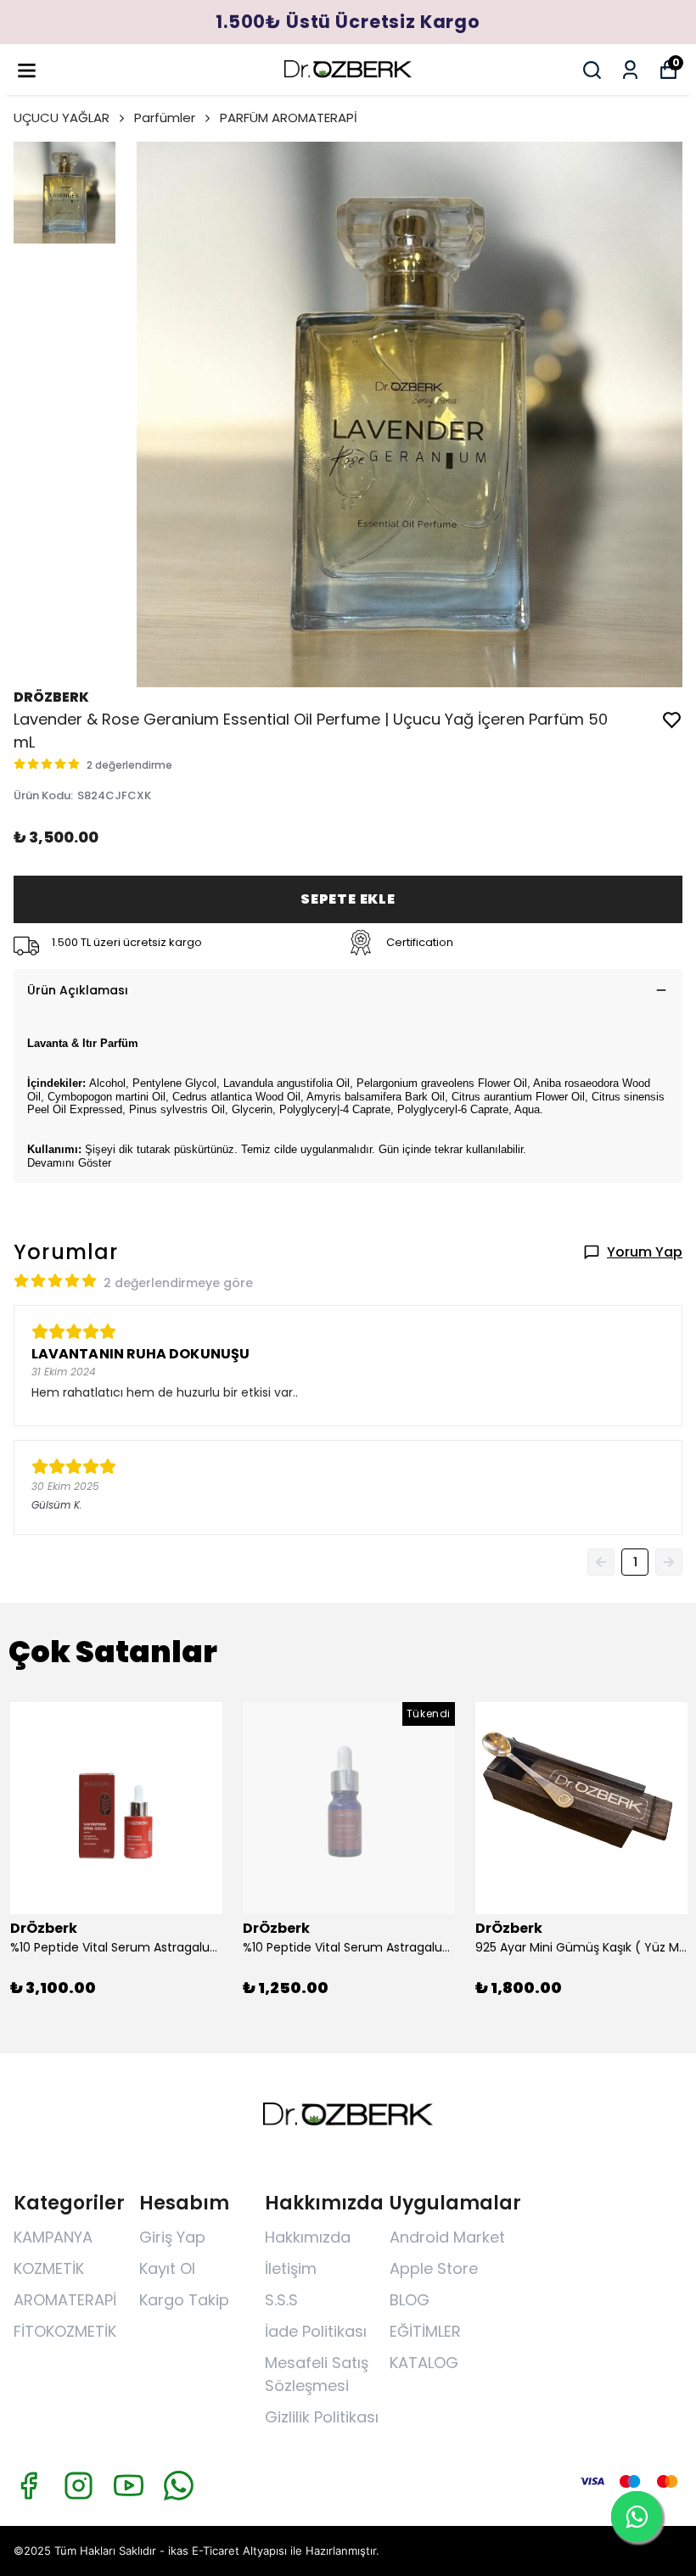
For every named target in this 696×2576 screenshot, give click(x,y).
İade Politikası (316, 2331)
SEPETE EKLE (348, 899)
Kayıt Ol (167, 2268)
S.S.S (281, 2300)
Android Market (447, 2237)
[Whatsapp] (179, 2486)
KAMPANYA (53, 2237)
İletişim (291, 2268)
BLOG (410, 2300)
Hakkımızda (308, 2237)
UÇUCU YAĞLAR (62, 118)
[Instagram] (79, 2486)
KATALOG (424, 2363)
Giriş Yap (172, 2237)
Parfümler (165, 118)
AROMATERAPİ (65, 2300)
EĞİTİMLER (425, 2331)
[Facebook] (28, 2486)
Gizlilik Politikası (322, 2417)
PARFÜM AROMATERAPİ (289, 118)
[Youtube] (129, 2486)
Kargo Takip (184, 2300)
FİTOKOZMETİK (65, 2331)
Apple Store (434, 2268)
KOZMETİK (49, 2268)
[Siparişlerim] (630, 70)
